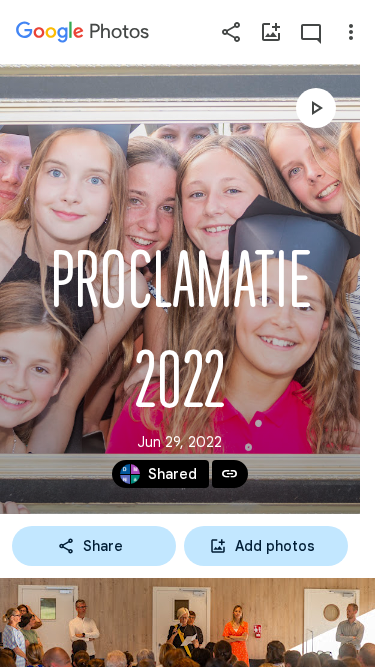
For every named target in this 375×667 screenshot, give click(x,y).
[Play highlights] (316, 108)
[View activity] (311, 32)
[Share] (231, 32)
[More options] (351, 32)
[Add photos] (271, 32)
